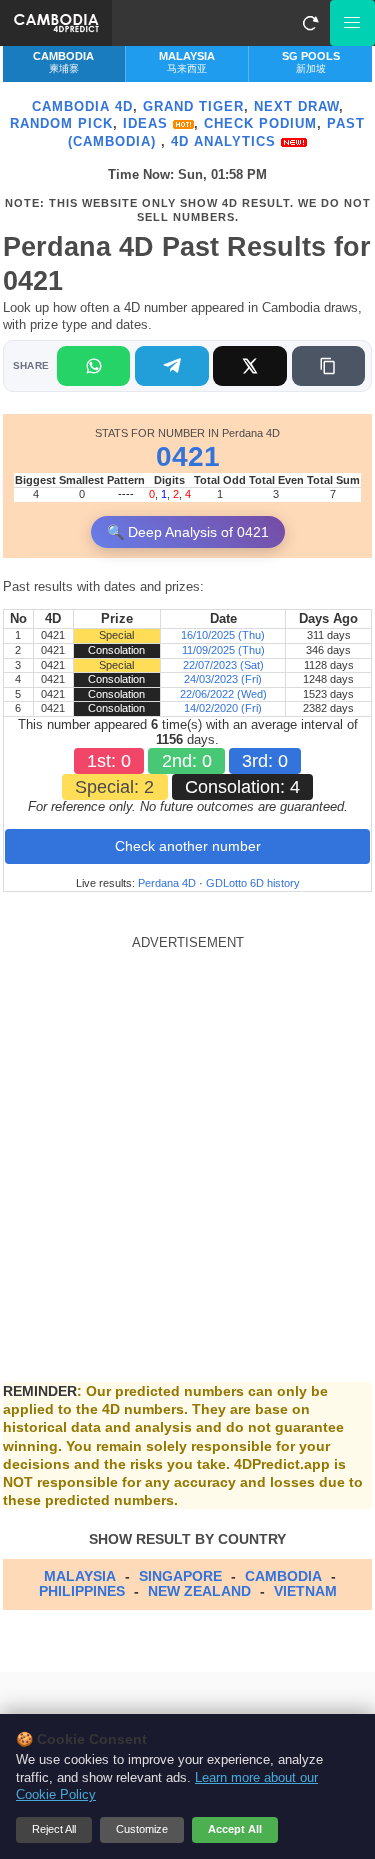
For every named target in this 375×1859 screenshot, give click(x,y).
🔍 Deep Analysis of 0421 (188, 532)
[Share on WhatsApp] (93, 366)
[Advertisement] (187, 1138)
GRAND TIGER (193, 106)
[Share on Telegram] (171, 366)
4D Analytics (226, 141)
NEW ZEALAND (199, 1591)
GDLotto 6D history (253, 883)
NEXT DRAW (296, 106)
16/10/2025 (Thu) (223, 635)
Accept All (235, 1829)
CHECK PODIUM (260, 123)
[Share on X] (249, 366)
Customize (142, 1829)
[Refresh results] (310, 23)
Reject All (54, 1829)
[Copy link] (328, 366)
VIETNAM (305, 1591)
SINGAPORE (180, 1576)
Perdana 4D (167, 883)
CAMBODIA (283, 1576)
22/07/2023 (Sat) (223, 665)
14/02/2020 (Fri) (223, 708)
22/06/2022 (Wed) (223, 694)
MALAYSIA (80, 1576)
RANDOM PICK (61, 123)
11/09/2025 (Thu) (223, 650)
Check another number (188, 846)
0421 (188, 456)
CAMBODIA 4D (82, 106)
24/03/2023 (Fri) (223, 679)
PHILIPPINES (82, 1591)
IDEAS (148, 123)
